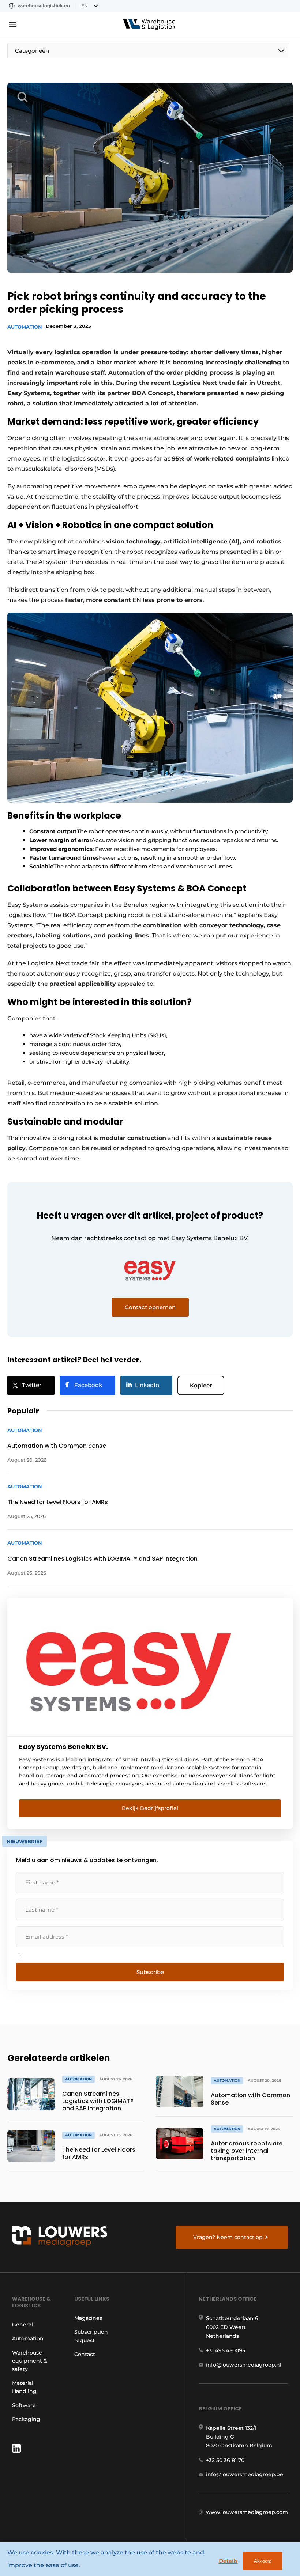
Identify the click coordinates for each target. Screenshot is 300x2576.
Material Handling (24, 2387)
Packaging (26, 2419)
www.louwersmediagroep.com (247, 2512)
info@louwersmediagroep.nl (244, 2365)
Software (24, 2405)
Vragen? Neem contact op (228, 2237)
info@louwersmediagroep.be (245, 2474)
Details (228, 2561)
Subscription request (91, 2336)
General (22, 2325)
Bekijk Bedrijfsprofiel (150, 1808)
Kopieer (201, 1385)
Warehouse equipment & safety (30, 2361)
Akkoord (263, 2561)
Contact (85, 2354)
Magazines (88, 2318)
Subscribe (150, 1972)
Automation (25, 327)
